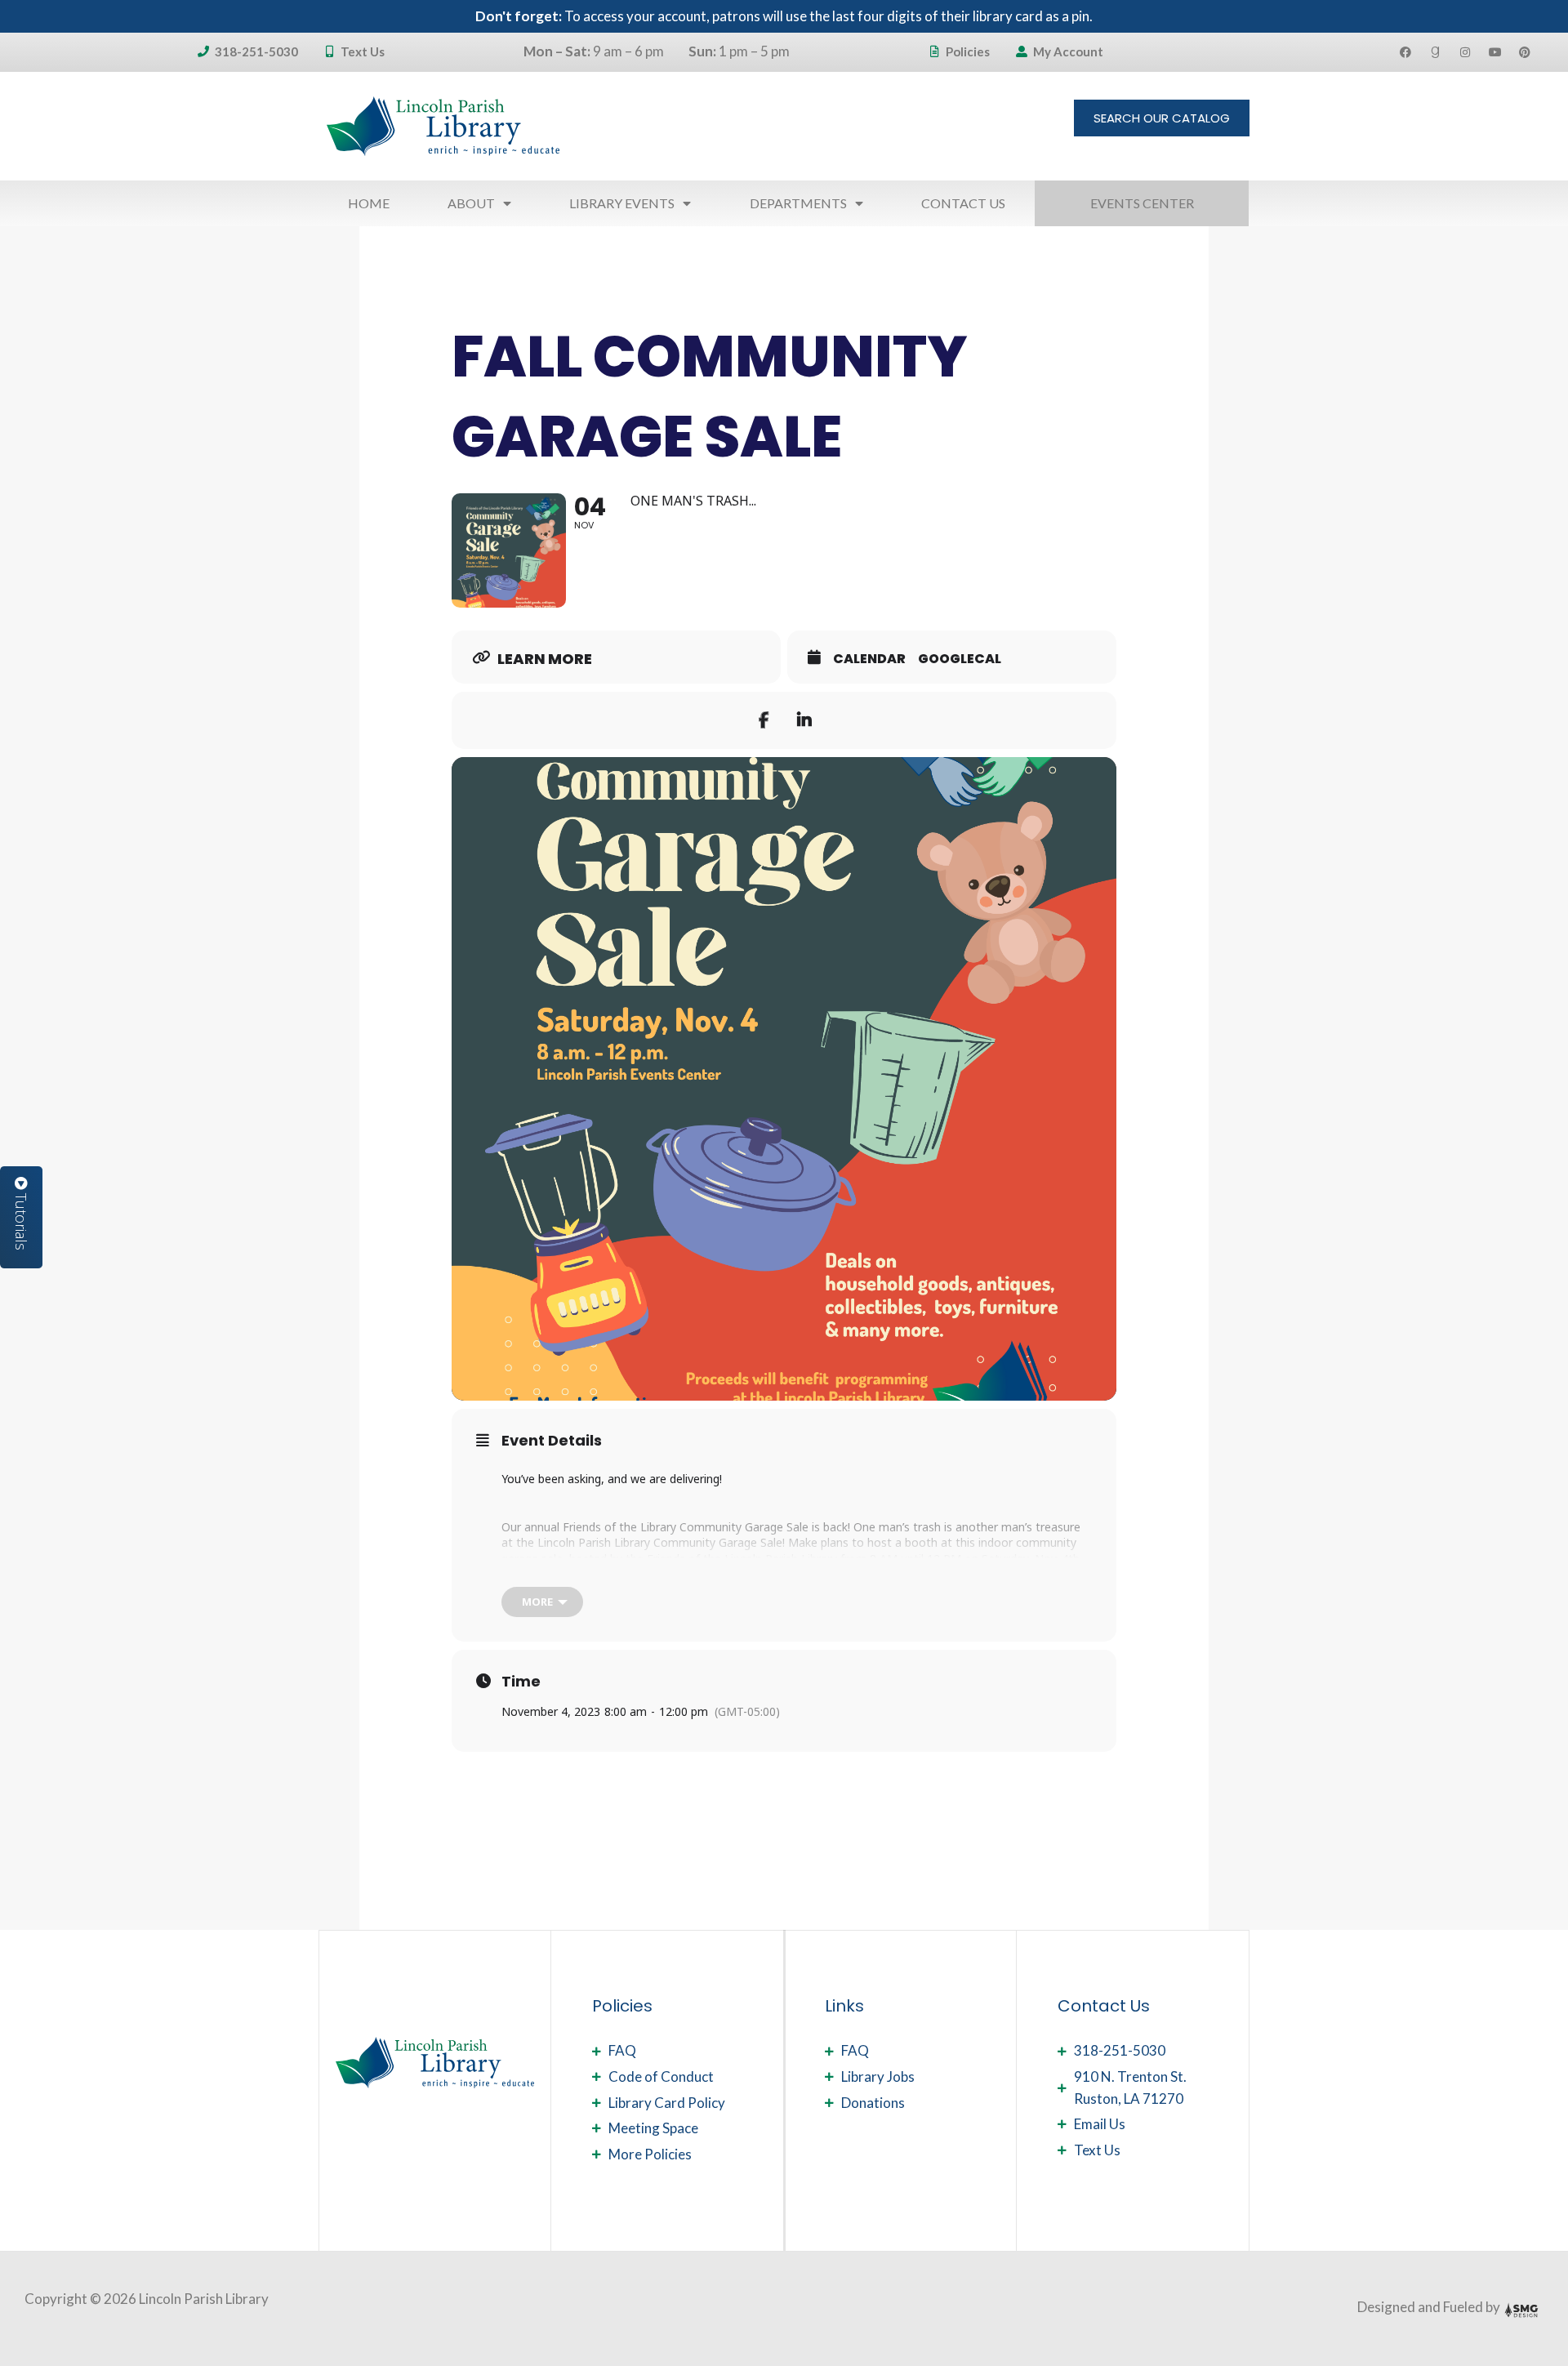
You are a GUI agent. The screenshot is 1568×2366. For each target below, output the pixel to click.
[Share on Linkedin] (804, 720)
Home (369, 203)
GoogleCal (960, 659)
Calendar (869, 659)
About (471, 203)
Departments (798, 203)
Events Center (1142, 203)
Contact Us (963, 203)
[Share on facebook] (764, 720)
